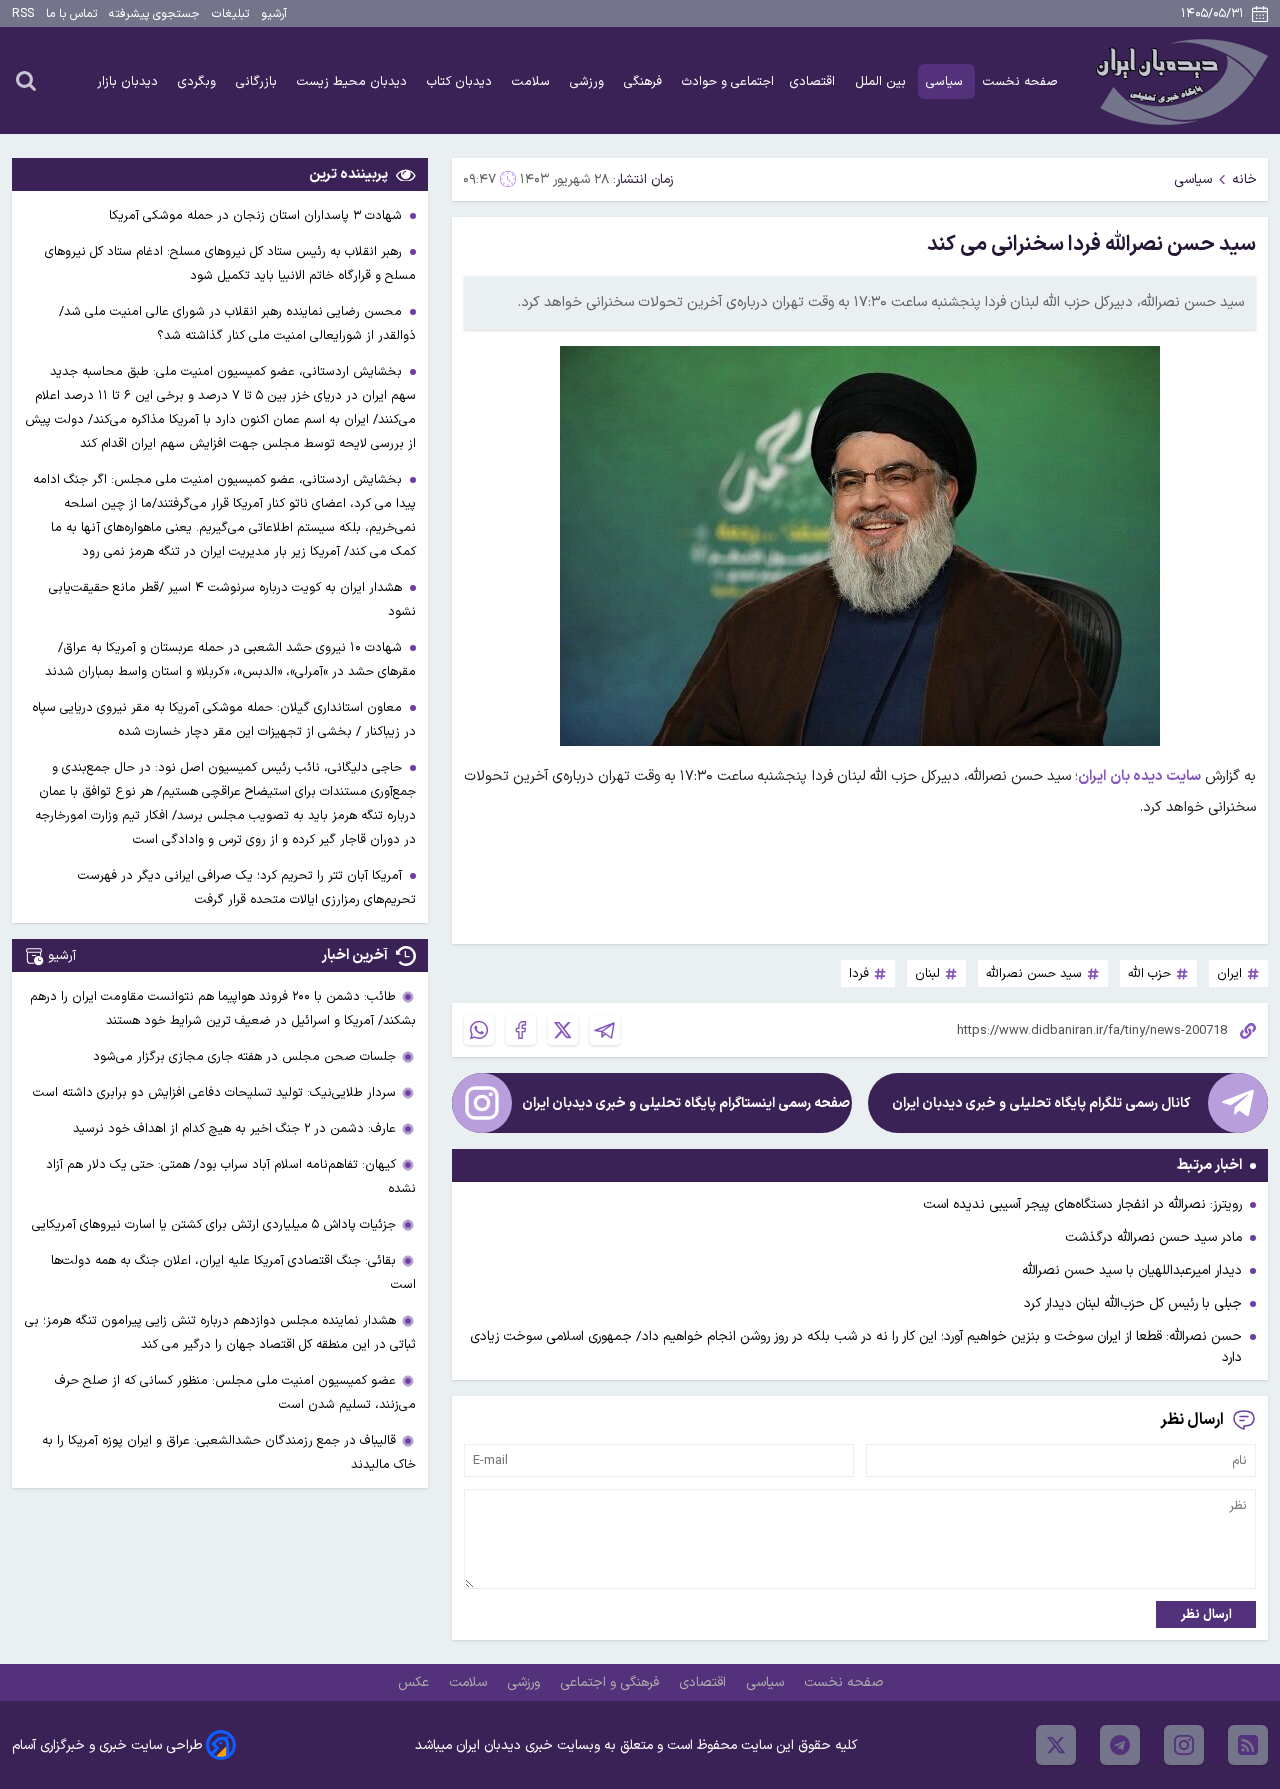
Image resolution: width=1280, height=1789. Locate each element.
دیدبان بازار (129, 81)
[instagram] (1184, 1745)
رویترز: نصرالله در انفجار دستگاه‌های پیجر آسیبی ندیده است (1082, 1204)
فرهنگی (645, 81)
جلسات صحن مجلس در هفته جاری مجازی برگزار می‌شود (244, 1056)
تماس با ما (71, 14)
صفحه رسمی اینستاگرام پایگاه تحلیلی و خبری (686, 1103)
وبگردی (199, 81)
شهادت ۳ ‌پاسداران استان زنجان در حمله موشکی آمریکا (257, 215)
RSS (23, 14)
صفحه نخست (1020, 81)
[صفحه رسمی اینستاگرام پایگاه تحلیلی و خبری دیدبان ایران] (482, 1103)
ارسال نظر (1206, 1614)
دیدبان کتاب (461, 81)
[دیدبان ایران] (1179, 80)
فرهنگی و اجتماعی (611, 1682)
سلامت (533, 81)
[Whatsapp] (479, 1030)
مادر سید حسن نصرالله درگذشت (1153, 1237)
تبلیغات (230, 14)
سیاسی (946, 81)
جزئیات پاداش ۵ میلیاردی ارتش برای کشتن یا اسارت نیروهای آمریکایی (214, 1224)
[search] (26, 80)
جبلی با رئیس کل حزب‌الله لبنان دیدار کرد (1133, 1303)
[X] (563, 1030)
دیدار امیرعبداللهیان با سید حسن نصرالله (1132, 1270)
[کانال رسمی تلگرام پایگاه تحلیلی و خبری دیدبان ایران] (1238, 1103)
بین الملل (882, 81)
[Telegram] (605, 1030)
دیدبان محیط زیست (354, 81)
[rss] (1248, 1745)
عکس (415, 1682)
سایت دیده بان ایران (1139, 776)
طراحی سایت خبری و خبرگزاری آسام (107, 1745)
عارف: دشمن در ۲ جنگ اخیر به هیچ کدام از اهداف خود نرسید (234, 1128)
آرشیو (274, 14)
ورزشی (589, 81)
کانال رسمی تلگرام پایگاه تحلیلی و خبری (1041, 1103)
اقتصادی (814, 81)
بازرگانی (258, 81)
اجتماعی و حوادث (728, 81)
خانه (1244, 179)
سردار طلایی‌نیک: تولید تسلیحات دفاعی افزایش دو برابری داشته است (214, 1092)
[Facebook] (521, 1030)
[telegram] (1120, 1745)
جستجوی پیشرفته (154, 14)
